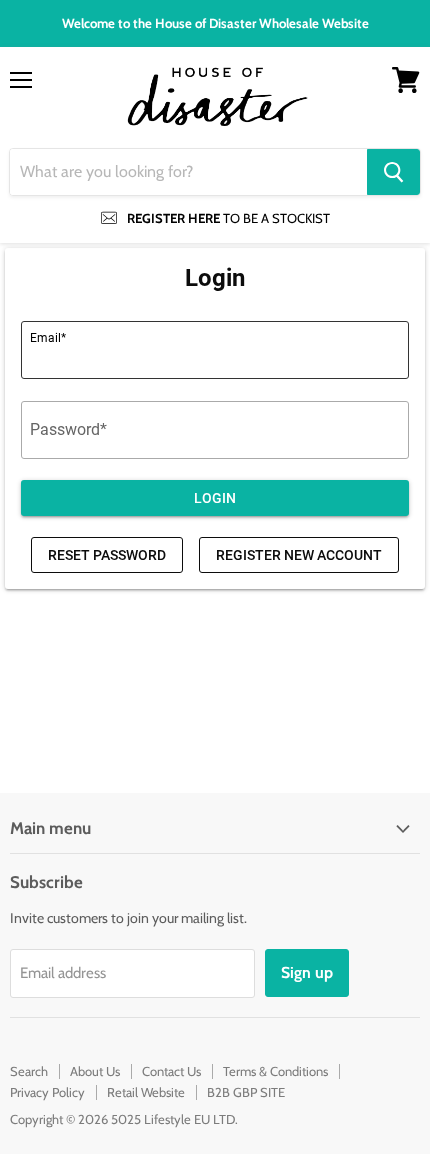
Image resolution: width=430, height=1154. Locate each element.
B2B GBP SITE (246, 1092)
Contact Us (171, 1071)
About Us (95, 1071)
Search (29, 1071)
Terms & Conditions (275, 1071)
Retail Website (146, 1092)
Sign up (307, 972)
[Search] (393, 172)
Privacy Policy (47, 1092)
